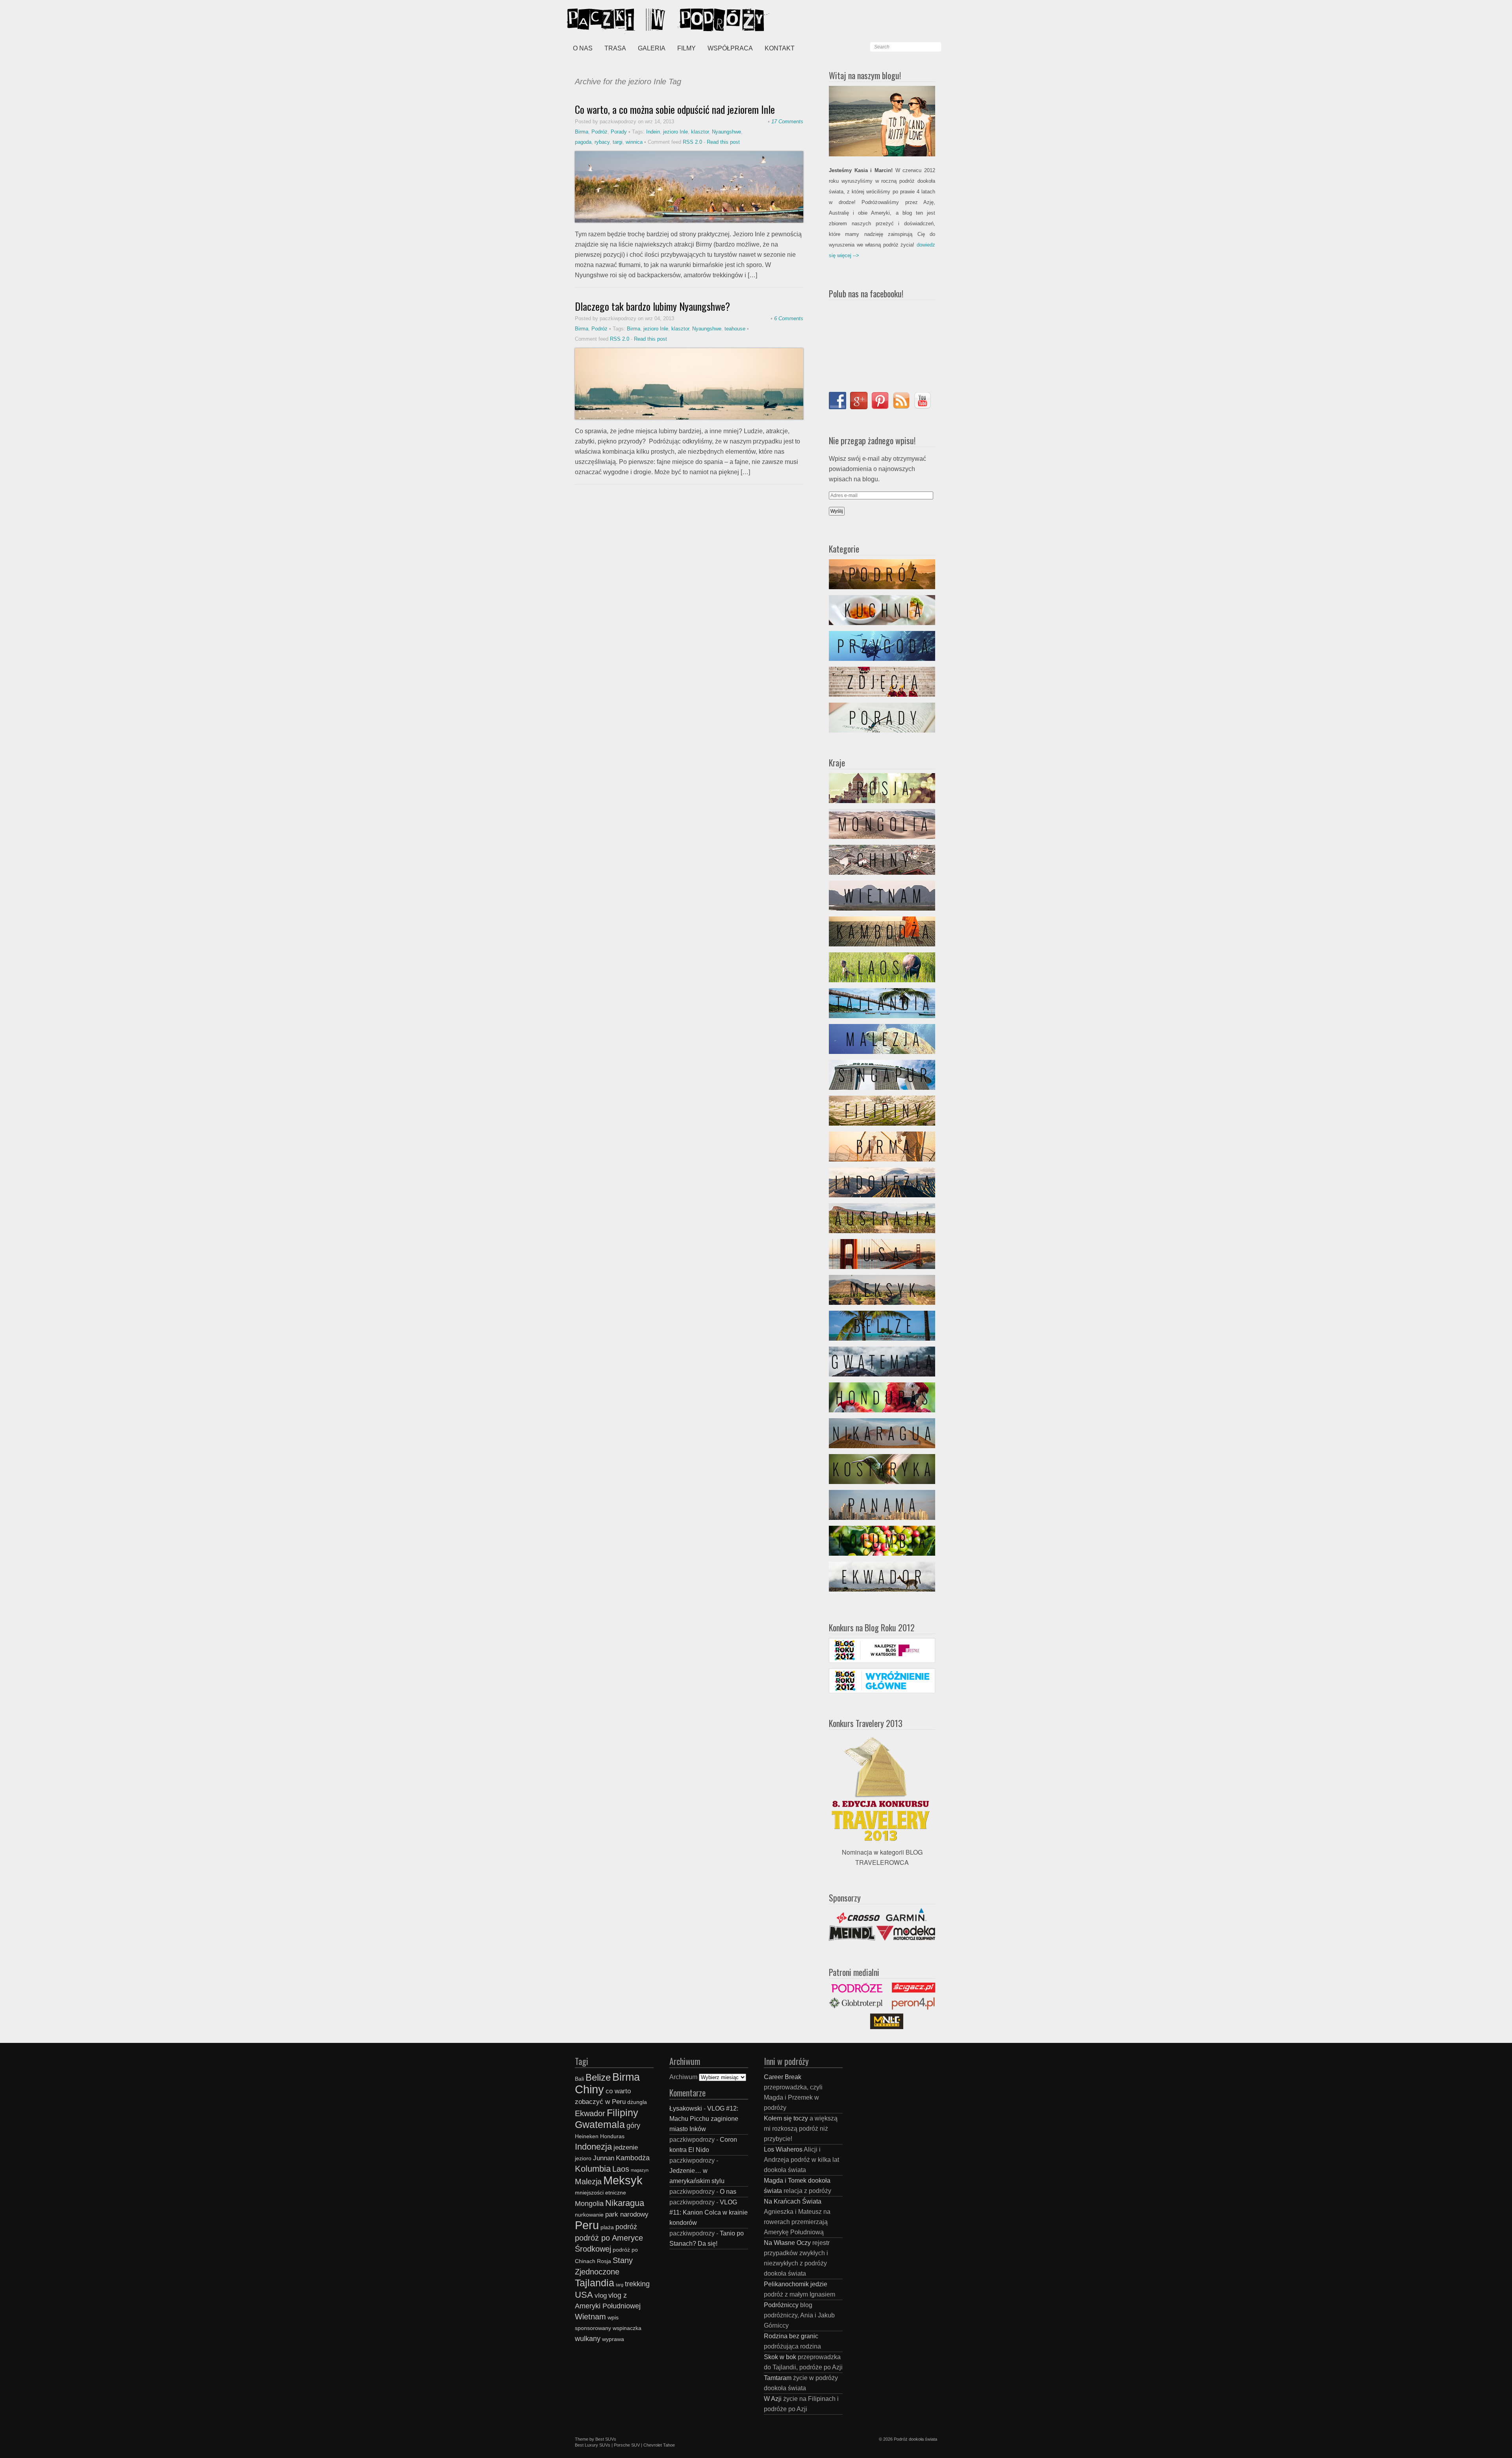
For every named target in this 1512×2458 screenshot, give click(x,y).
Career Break (783, 2077)
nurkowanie (589, 2215)
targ (620, 2285)
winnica (634, 142)
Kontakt (780, 48)
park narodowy (627, 2214)
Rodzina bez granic (791, 2336)
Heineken (587, 2136)
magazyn (640, 2170)
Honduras (612, 2136)
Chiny (589, 2089)
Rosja (604, 2261)
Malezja (588, 2182)
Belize (598, 2077)
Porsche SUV (627, 2445)
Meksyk (623, 2180)
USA (584, 2295)
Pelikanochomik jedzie (796, 2284)
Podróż (599, 132)
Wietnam (590, 2317)
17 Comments (787, 122)
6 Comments (789, 318)
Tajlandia (595, 2283)
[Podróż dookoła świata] (626, 20)
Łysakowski (686, 2108)
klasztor (700, 132)
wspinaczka (627, 2328)
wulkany (588, 2338)
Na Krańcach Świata (793, 2201)
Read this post (723, 142)
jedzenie (626, 2147)
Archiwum (683, 2077)
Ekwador (590, 2113)
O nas (583, 48)
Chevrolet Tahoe (659, 2445)
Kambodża (633, 2158)
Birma (582, 132)
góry (633, 2125)
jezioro (583, 2158)
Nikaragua (625, 2203)
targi (618, 142)
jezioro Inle (675, 132)
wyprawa (613, 2339)
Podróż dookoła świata (915, 2439)
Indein (653, 132)
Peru (587, 2225)
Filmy (687, 48)
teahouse (735, 329)
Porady (619, 132)
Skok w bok (780, 2357)
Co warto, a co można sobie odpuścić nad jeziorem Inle (675, 109)
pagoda (583, 142)
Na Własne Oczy (787, 2243)
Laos (621, 2169)
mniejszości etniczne (600, 2193)
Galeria (652, 48)
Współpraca (730, 48)
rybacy (602, 142)
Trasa (615, 48)
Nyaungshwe (726, 132)
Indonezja (593, 2147)
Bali (579, 2079)
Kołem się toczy (786, 2118)
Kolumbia (593, 2169)
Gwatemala (600, 2124)
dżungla (637, 2102)
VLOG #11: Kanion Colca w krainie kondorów (709, 2212)
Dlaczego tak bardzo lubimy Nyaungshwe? (652, 306)
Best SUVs (606, 2439)
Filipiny (623, 2113)
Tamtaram (778, 2378)
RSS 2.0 (692, 142)
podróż (626, 2227)
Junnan (604, 2158)
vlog (601, 2295)
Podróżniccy (781, 2305)
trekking (637, 2284)
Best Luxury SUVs (593, 2445)
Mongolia (589, 2203)
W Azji (773, 2399)
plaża (607, 2227)
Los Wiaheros (783, 2149)
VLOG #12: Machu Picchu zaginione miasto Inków (704, 2119)
